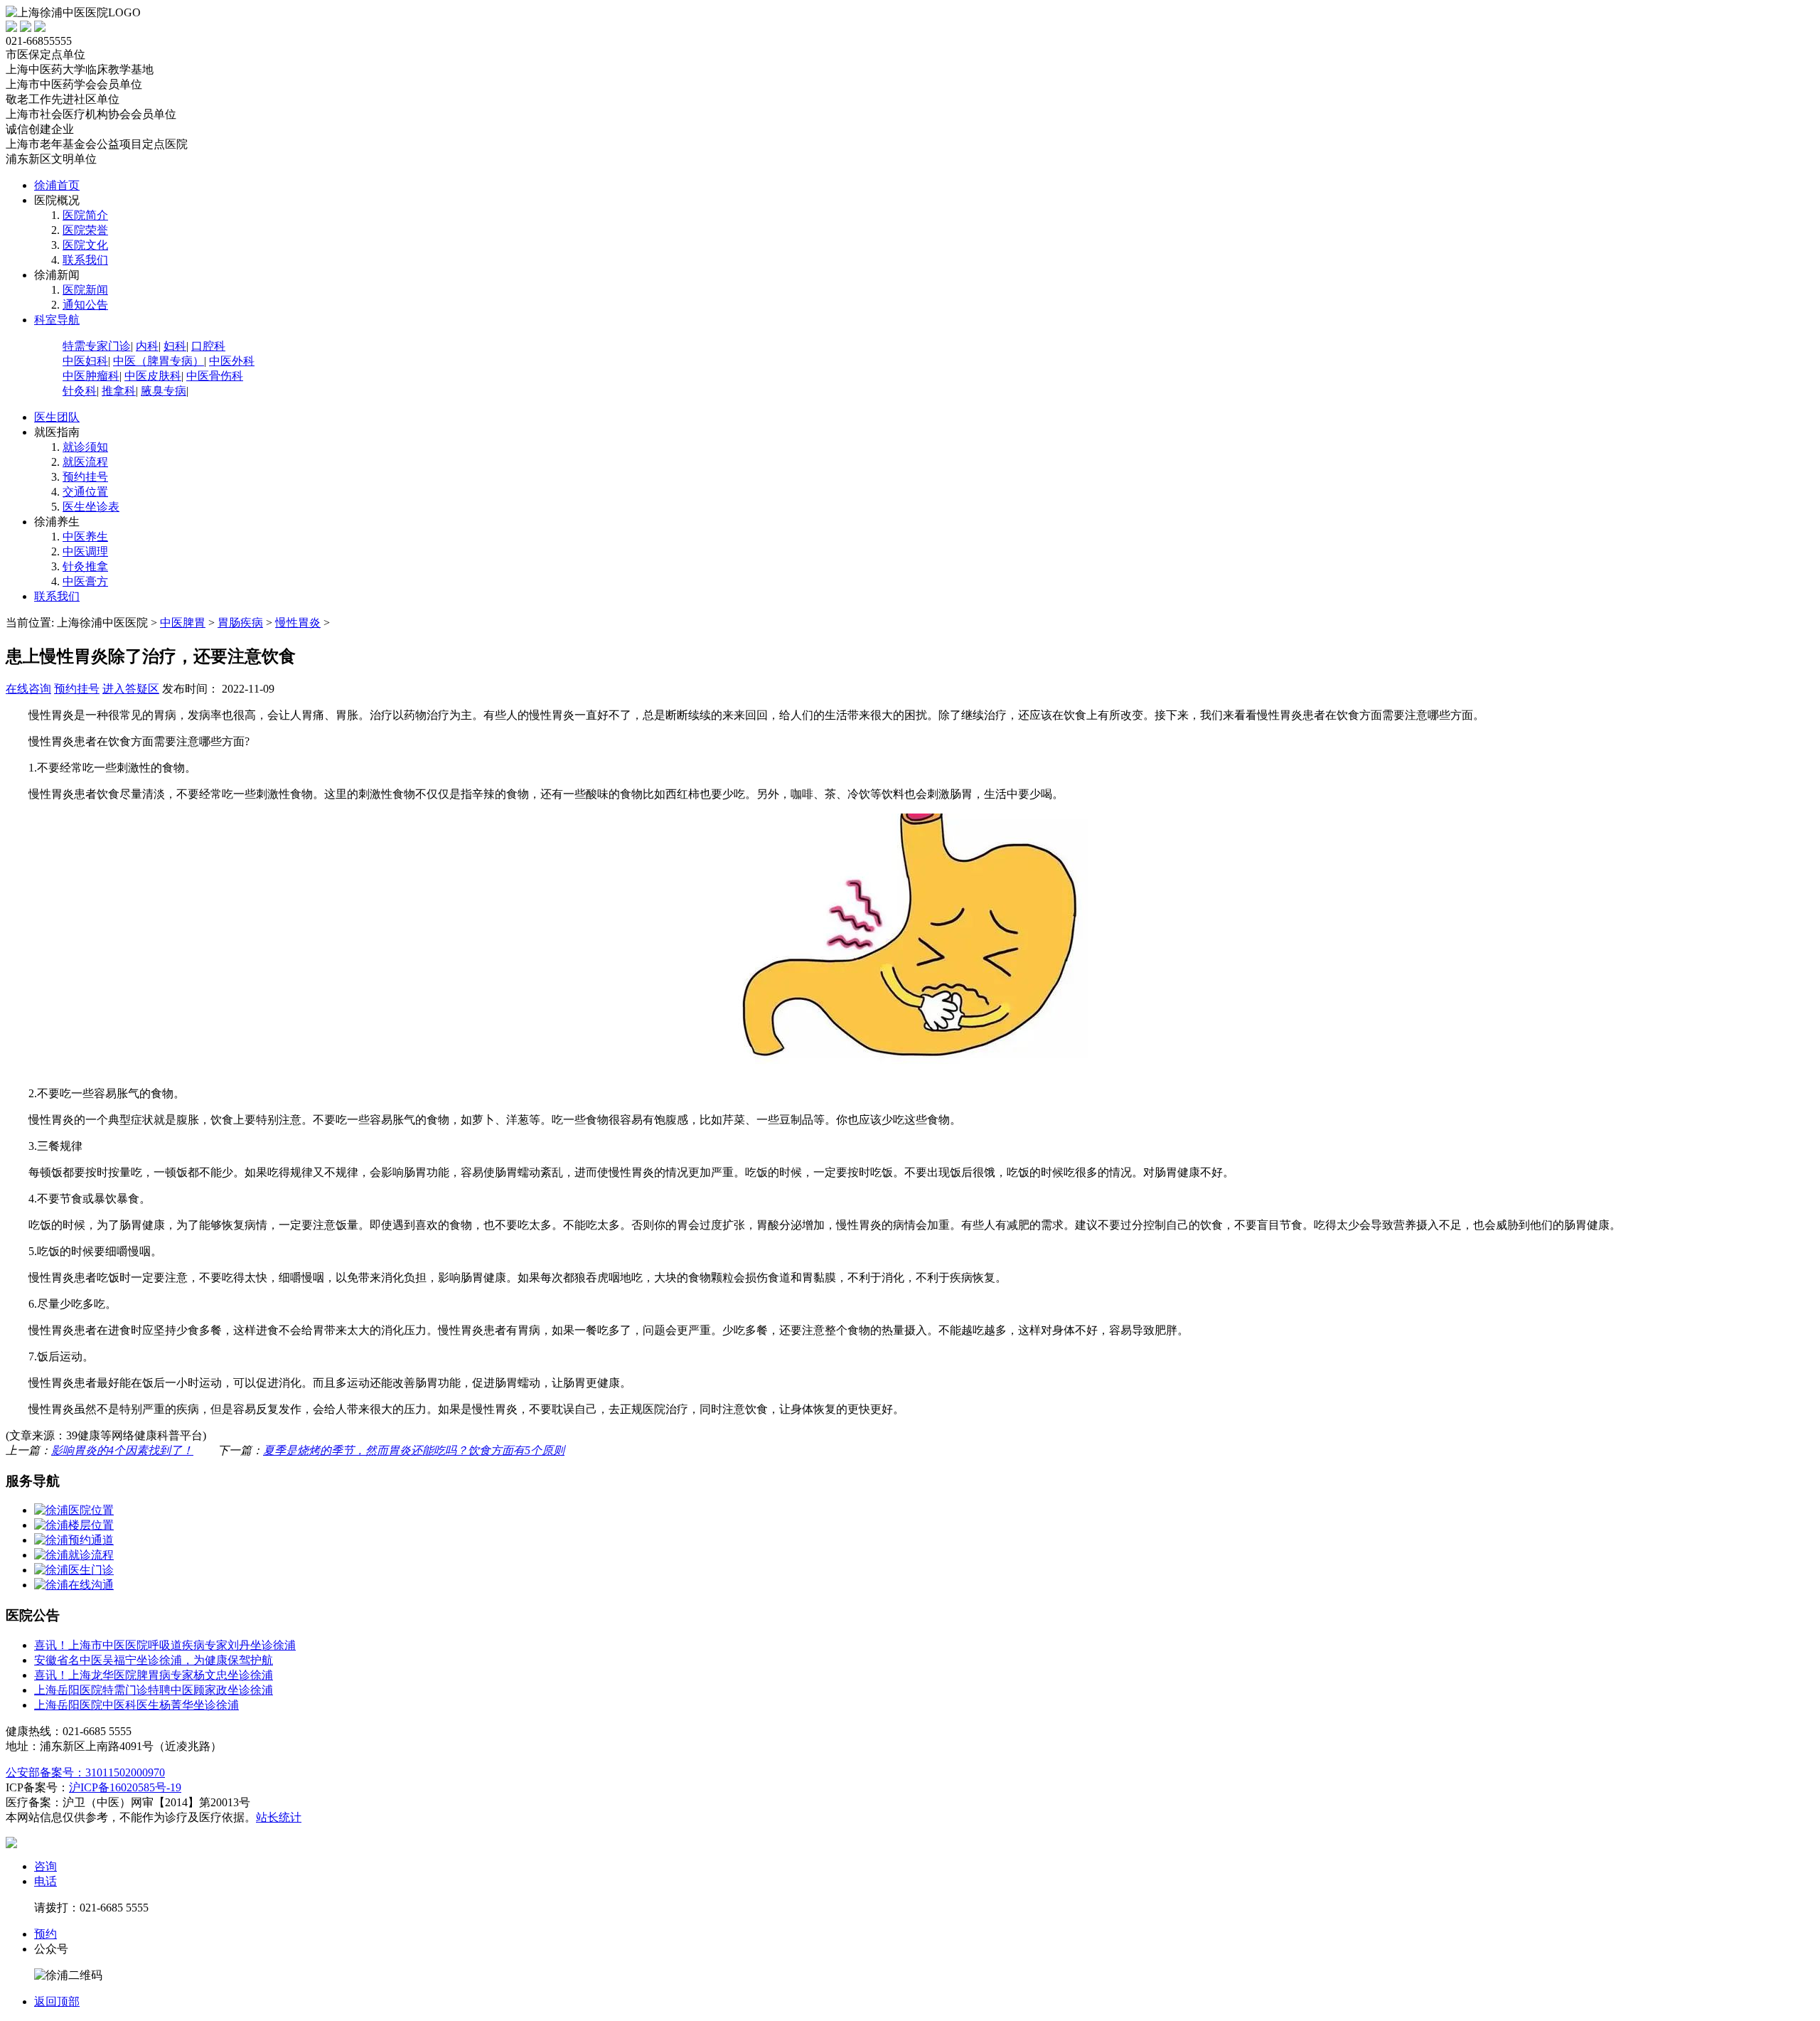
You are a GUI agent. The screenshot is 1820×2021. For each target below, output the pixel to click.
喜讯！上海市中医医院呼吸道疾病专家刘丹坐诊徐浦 (165, 1645)
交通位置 (85, 492)
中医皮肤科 (153, 376)
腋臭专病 (164, 391)
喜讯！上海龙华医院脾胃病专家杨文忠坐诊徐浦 (154, 1675)
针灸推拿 (85, 566)
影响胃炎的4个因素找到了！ (122, 1450)
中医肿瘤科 (91, 376)
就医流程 (85, 462)
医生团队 (57, 417)
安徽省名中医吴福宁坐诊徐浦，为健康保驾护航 (154, 1660)
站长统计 (279, 1817)
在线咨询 (28, 689)
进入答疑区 (131, 689)
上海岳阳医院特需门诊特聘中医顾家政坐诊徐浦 (154, 1690)
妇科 (175, 346)
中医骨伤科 (215, 376)
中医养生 (85, 537)
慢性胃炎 (298, 623)
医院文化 (85, 245)
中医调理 (85, 551)
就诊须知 (85, 447)
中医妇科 (85, 361)
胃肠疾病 (240, 623)
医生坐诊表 (91, 507)
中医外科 (232, 361)
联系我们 (85, 260)
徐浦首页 (57, 185)
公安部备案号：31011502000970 (85, 1772)
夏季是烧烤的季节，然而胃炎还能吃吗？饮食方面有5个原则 (414, 1450)
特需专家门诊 (97, 346)
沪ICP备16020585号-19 (125, 1787)
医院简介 (85, 215)
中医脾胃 (183, 623)
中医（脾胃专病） (159, 361)
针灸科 (80, 391)
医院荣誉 (85, 230)
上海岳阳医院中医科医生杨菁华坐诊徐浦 (136, 1705)
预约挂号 (85, 477)
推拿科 (119, 391)
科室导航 (57, 320)
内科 (147, 346)
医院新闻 (85, 290)
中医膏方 (85, 581)
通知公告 (85, 305)
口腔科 (208, 346)
